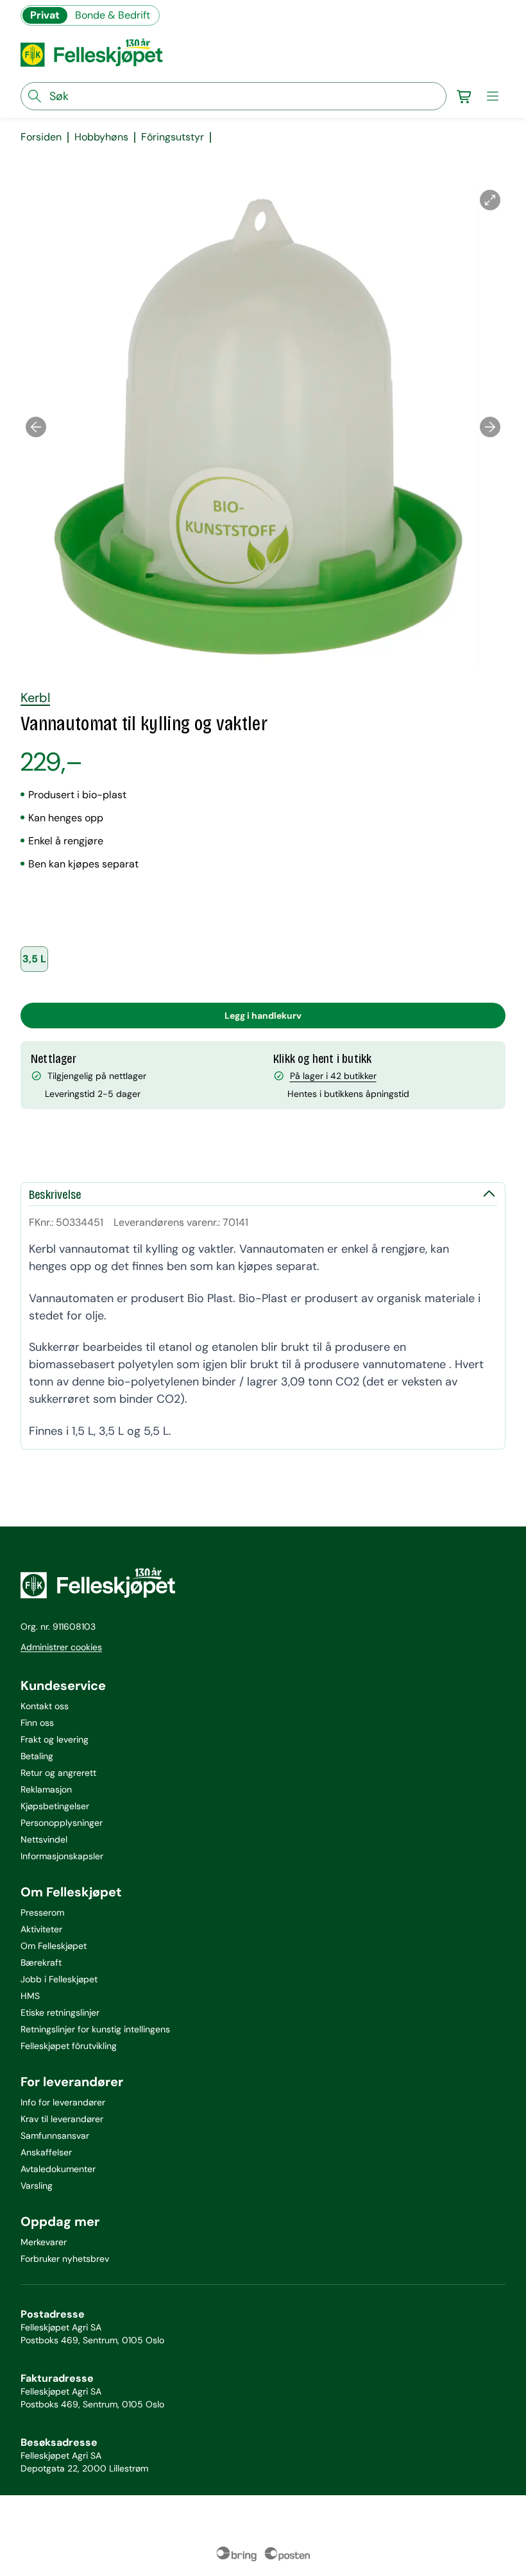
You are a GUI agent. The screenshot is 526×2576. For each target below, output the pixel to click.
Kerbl (35, 698)
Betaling (37, 1756)
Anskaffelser (46, 2152)
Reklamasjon (46, 1789)
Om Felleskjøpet (54, 1946)
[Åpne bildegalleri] (490, 200)
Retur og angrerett (58, 1773)
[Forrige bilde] (36, 427)
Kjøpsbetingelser (55, 1806)
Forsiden (41, 137)
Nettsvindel (44, 1839)
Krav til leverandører (62, 2119)
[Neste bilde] (490, 427)
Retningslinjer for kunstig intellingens (95, 2029)
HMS (30, 1996)
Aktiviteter (41, 1929)
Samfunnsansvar (55, 2136)
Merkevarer (44, 2242)
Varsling (37, 2186)
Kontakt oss (45, 1706)
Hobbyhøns (101, 137)
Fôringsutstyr (173, 137)
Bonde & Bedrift (113, 15)
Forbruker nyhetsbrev (65, 2259)
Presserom (42, 1912)
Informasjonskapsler (62, 1856)
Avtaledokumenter (58, 2169)
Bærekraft (41, 1962)
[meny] (493, 96)
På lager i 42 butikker (333, 1076)
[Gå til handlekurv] (464, 96)
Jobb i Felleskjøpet (59, 1979)
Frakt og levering (55, 1739)
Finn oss (37, 1723)
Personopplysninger (62, 1823)
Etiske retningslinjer (60, 2012)
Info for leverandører (63, 2102)
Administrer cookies (61, 1647)
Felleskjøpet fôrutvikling (69, 2046)
